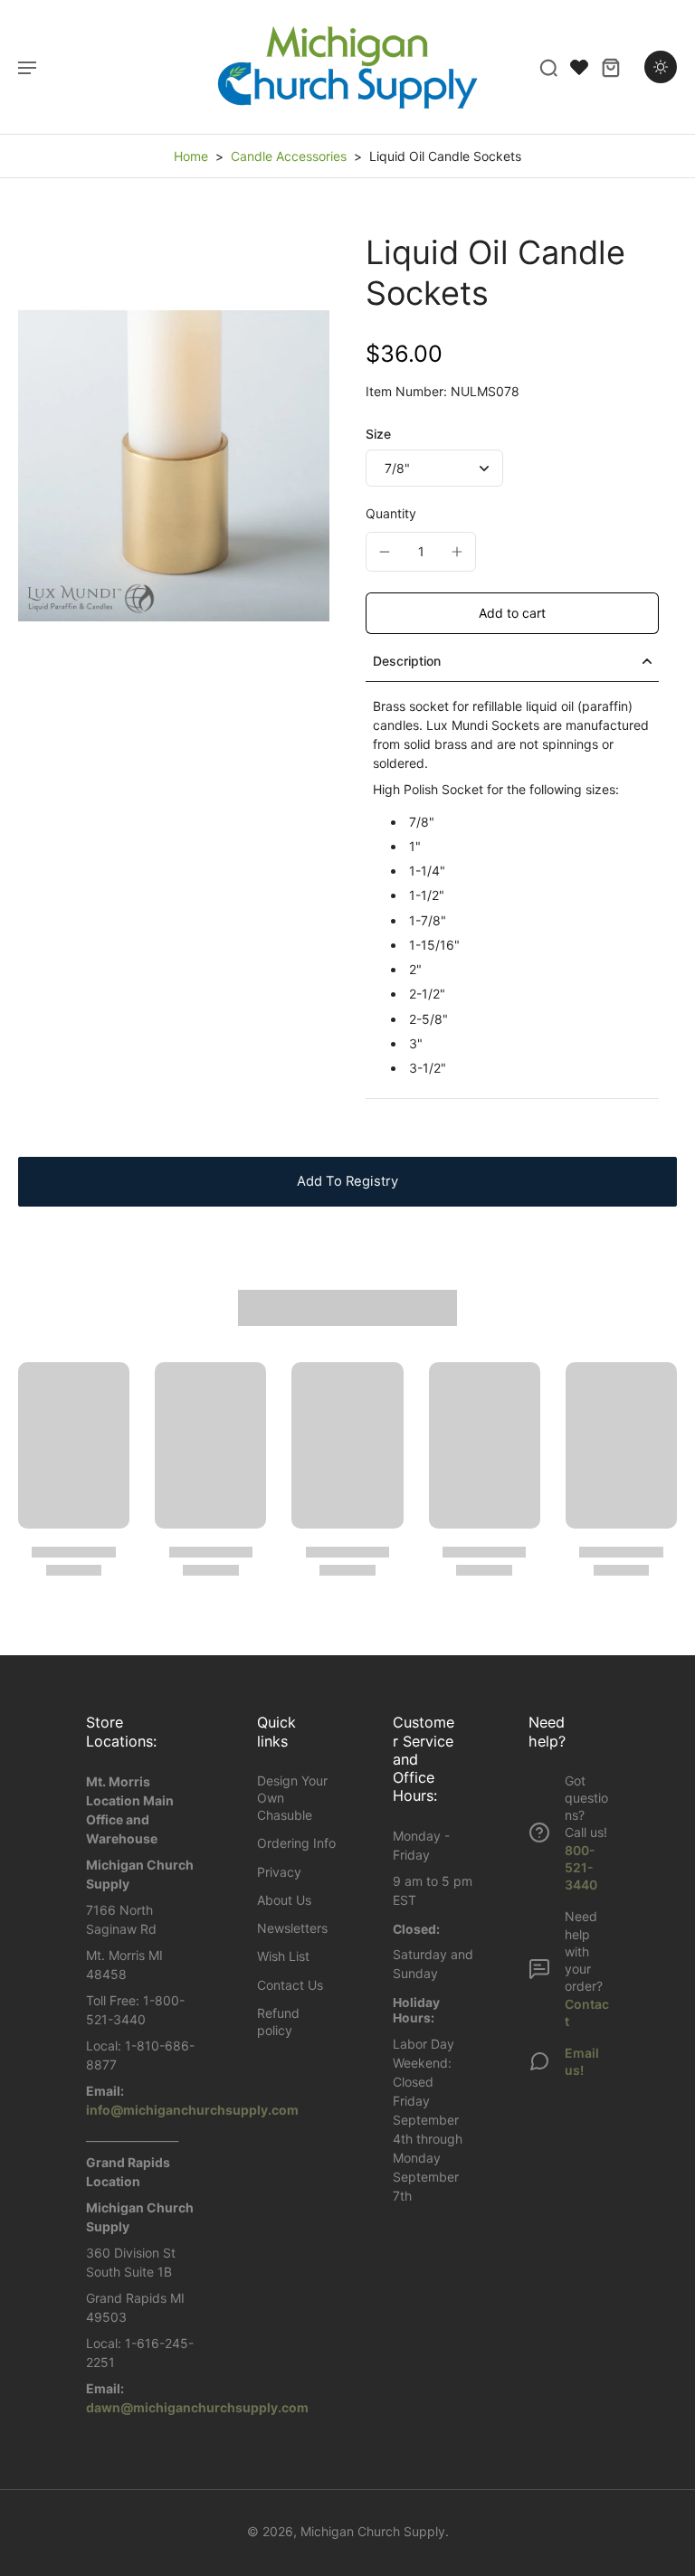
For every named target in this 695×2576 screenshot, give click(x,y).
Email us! (582, 2061)
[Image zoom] (174, 466)
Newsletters (292, 1928)
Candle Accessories (289, 156)
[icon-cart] (610, 67)
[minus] (385, 552)
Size (378, 434)
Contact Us (290, 1985)
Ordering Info (296, 1843)
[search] (548, 67)
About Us (284, 1900)
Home (191, 156)
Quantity (391, 513)
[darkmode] (661, 67)
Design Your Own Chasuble (292, 1798)
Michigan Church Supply (373, 2531)
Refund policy (278, 2022)
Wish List (283, 1956)
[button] (512, 613)
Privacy (279, 1872)
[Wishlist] (579, 67)
